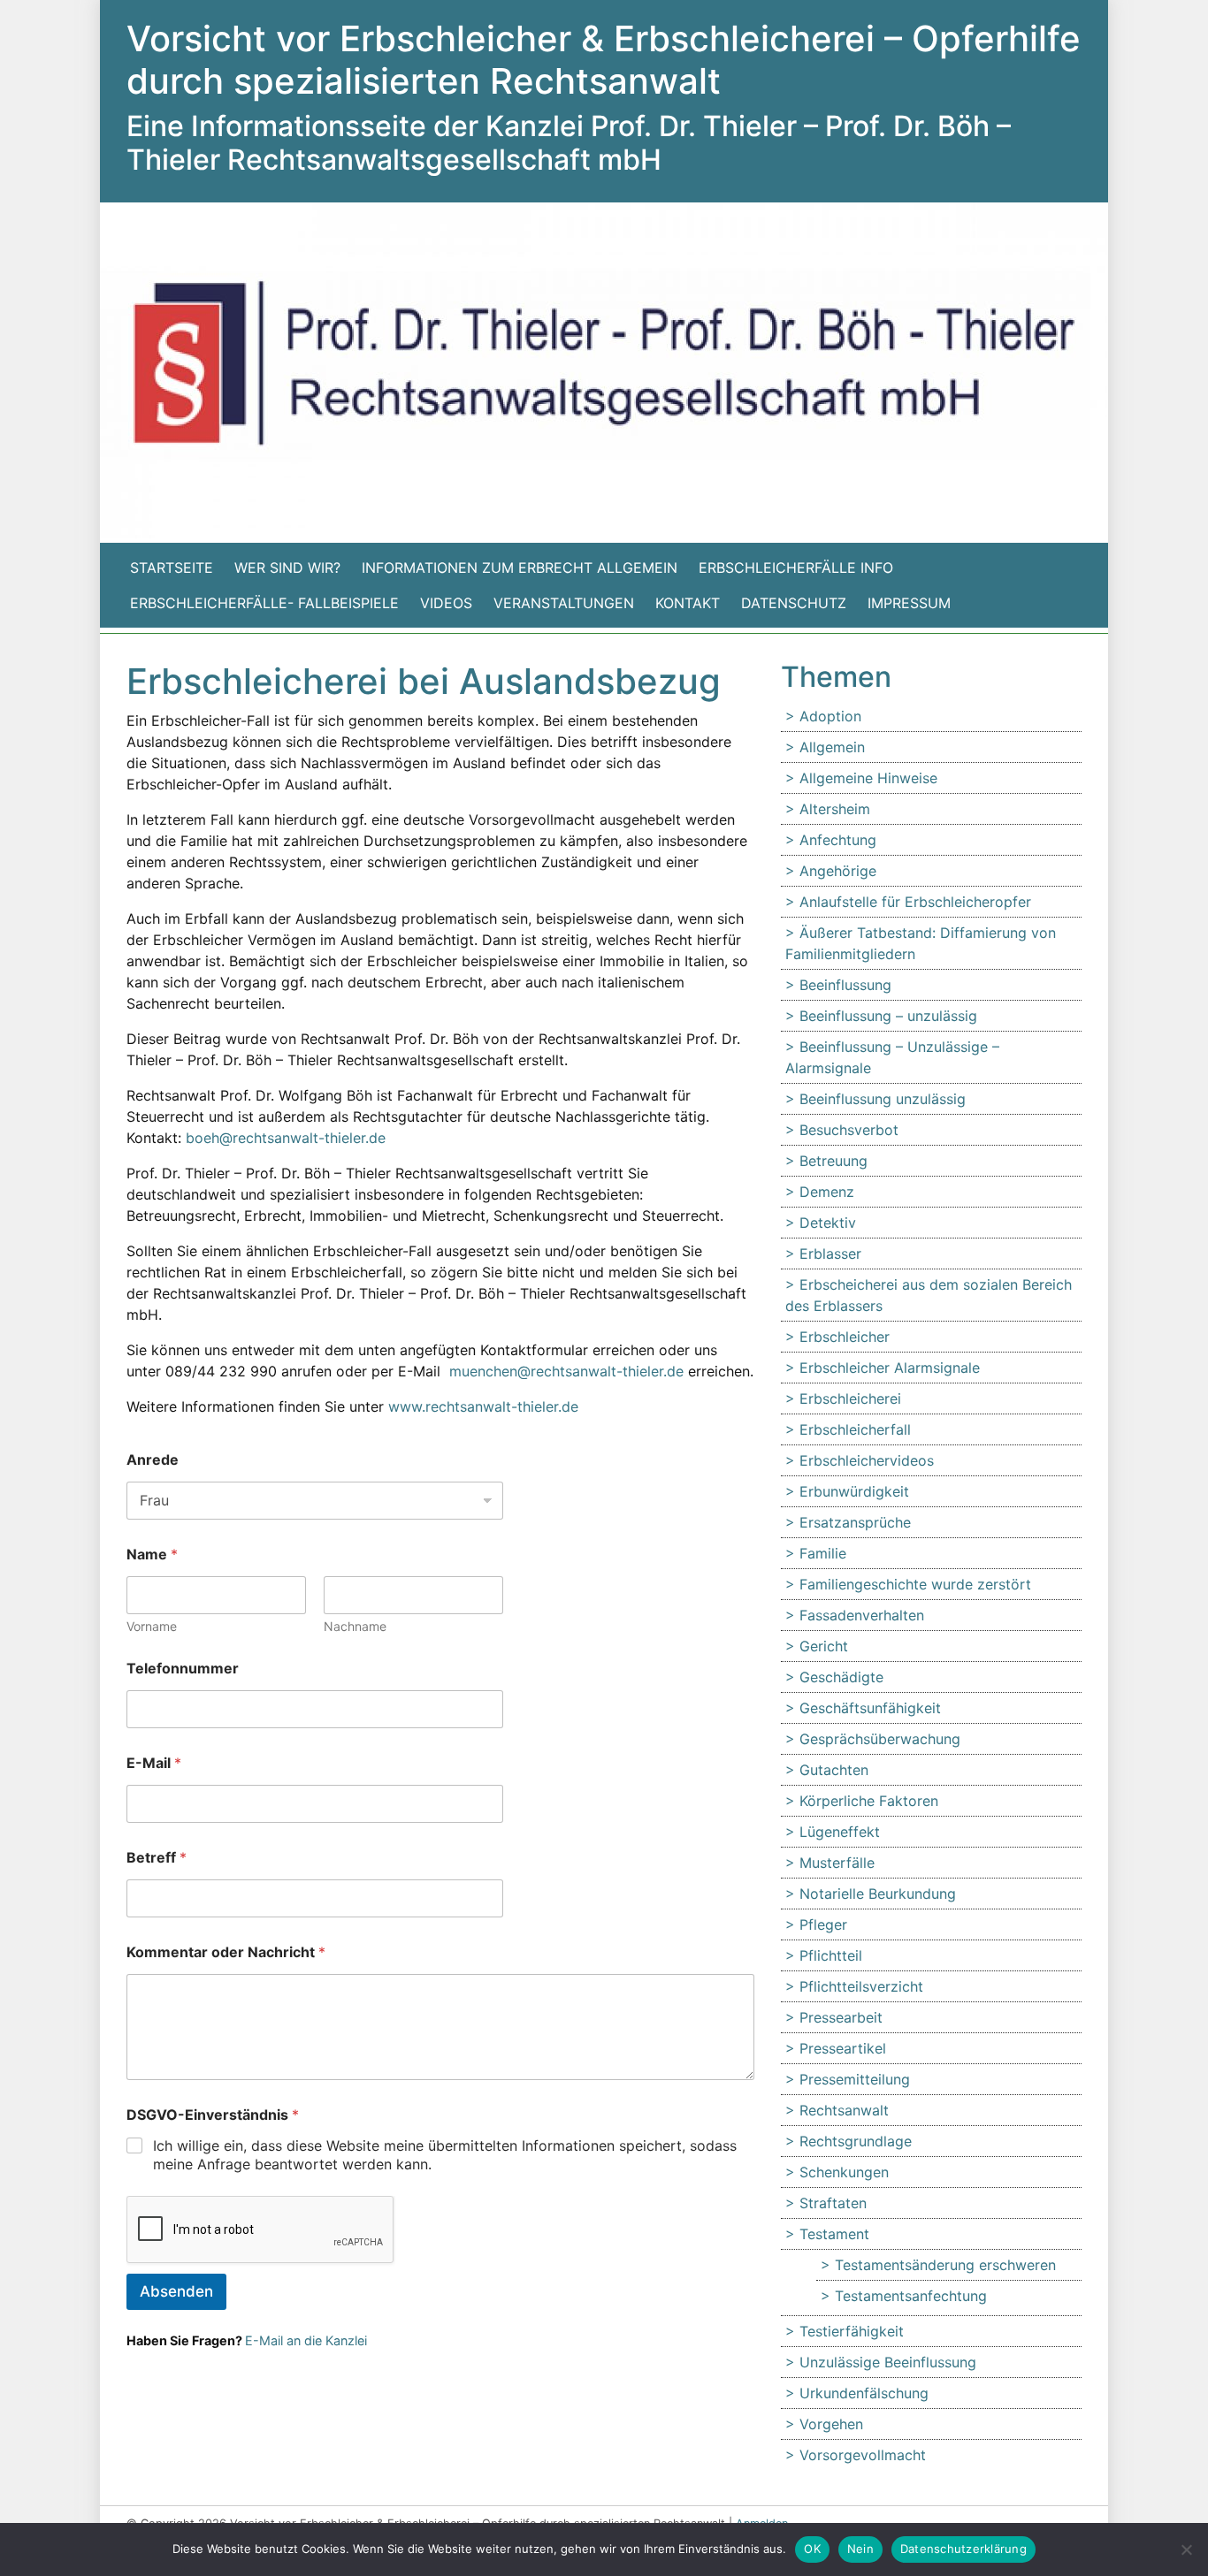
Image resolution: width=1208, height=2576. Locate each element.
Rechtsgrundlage (856, 2141)
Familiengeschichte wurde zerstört (915, 1584)
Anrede (153, 1460)
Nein (860, 2549)
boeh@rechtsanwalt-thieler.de (286, 1138)
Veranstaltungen (564, 603)
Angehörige (838, 871)
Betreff (157, 1858)
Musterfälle (837, 1863)
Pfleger (823, 1924)
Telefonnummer (183, 1669)
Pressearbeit (841, 2017)
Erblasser (830, 1254)
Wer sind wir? (287, 568)
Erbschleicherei (850, 1399)
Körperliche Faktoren (869, 1801)
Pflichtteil (831, 1955)
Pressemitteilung (855, 2079)
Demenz (827, 1192)
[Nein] (1186, 2549)
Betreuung (833, 1161)
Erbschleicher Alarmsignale (890, 1368)
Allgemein (832, 747)
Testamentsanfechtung (911, 2296)
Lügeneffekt (840, 1832)
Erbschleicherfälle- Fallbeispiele (264, 603)
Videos (446, 603)
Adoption (830, 716)
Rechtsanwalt (844, 2110)
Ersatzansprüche (855, 1522)
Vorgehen (831, 2424)
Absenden (176, 2291)
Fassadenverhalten (862, 1615)
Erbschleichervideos (867, 1460)
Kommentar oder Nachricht (226, 1952)
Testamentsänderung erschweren (945, 2265)
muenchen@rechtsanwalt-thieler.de (566, 1371)
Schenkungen (844, 2172)
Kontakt (688, 603)
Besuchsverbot (849, 1130)
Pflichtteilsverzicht (861, 1986)
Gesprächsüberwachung (880, 1739)
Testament (834, 2234)
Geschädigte (841, 1677)
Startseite (172, 568)
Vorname (152, 1626)
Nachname (355, 1626)
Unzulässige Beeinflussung (888, 2362)
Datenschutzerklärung (963, 2549)
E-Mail (154, 1763)
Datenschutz (794, 603)
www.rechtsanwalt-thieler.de (485, 1406)
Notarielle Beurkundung (878, 1894)
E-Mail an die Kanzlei (306, 2340)
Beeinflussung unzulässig (883, 1099)
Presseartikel (843, 2048)
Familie (823, 1553)
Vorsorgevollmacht (863, 2455)
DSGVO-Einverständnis (213, 2115)
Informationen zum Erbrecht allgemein (520, 568)
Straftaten (833, 2203)
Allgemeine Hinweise (868, 778)
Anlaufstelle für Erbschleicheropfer (915, 902)
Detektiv (828, 1223)
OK (812, 2549)
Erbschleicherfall (855, 1429)
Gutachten (834, 1770)
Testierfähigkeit (852, 2331)
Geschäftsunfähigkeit (870, 1708)
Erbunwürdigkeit (854, 1491)
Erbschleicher (845, 1337)
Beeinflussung (845, 985)
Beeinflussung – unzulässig (888, 1016)
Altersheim (835, 809)
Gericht (824, 1646)
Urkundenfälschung (864, 2393)
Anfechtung (838, 840)
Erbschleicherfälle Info (796, 568)
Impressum (909, 603)
